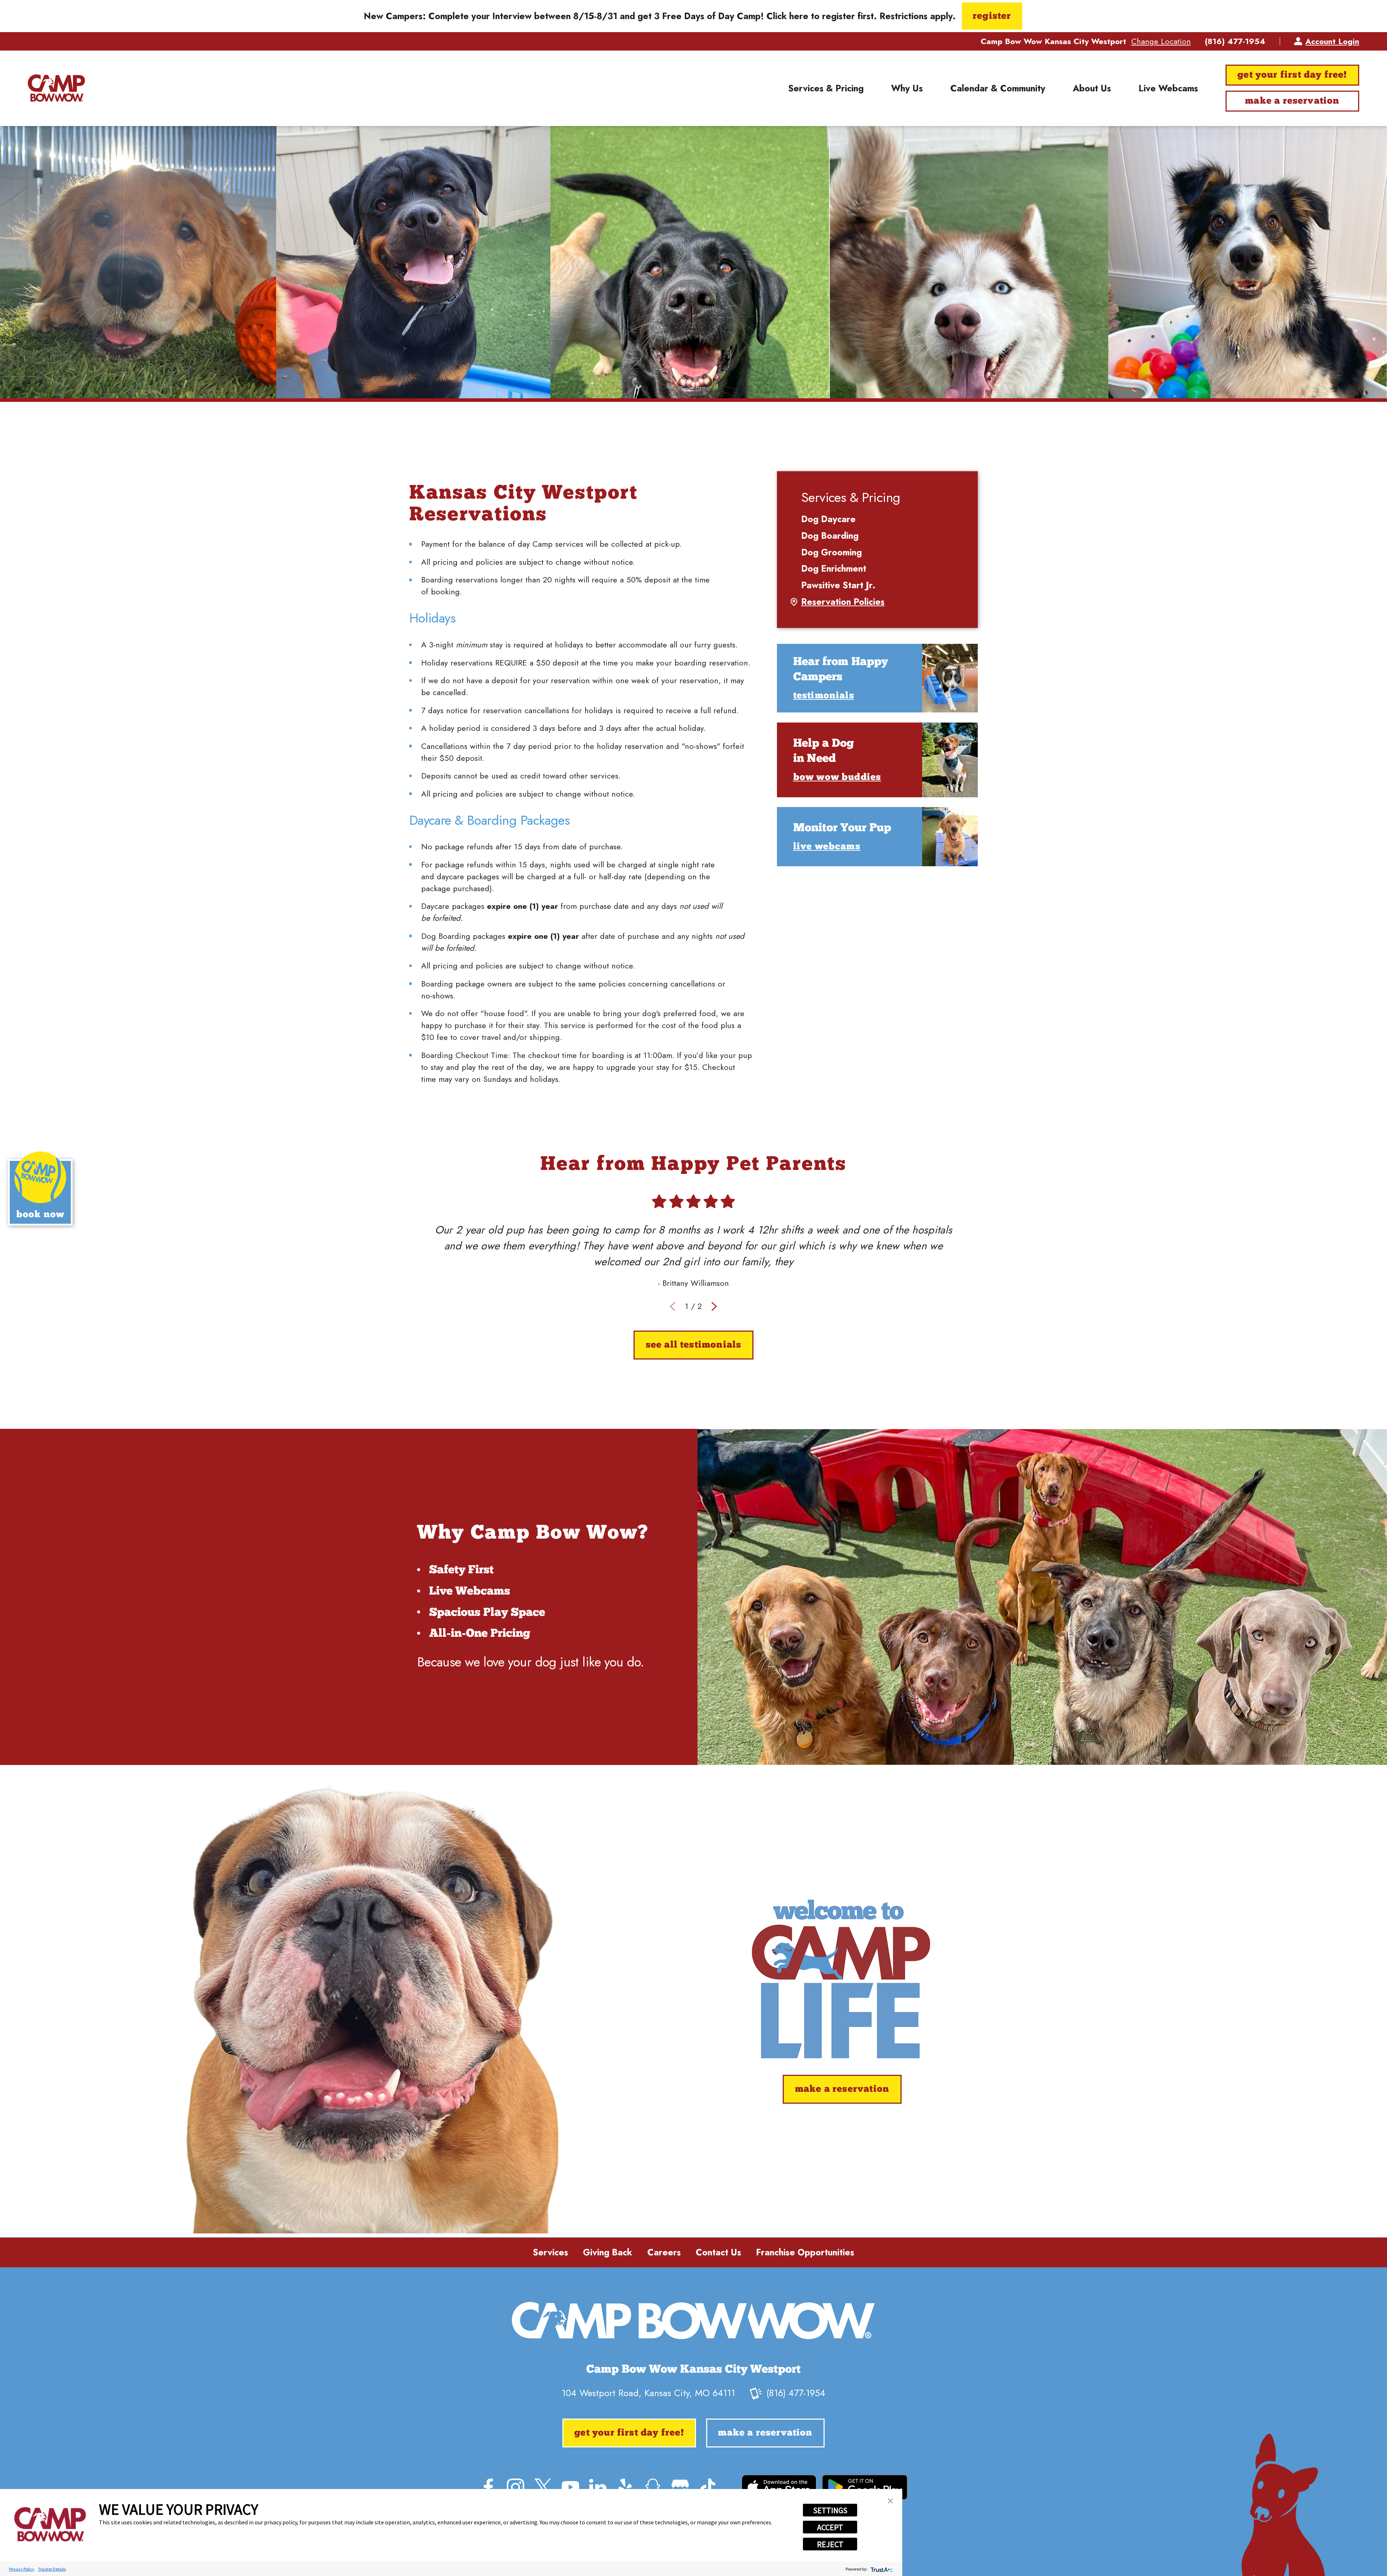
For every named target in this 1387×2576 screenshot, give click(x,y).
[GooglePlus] (680, 2487)
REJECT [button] (830, 2544)
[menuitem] (826, 88)
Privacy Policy (22, 2569)
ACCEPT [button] (830, 2527)
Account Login (1332, 41)
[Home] (56, 88)
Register (992, 16)
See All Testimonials (694, 1345)
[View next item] (714, 1306)
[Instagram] (515, 2487)
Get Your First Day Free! (1292, 75)
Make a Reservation (1292, 101)
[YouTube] (570, 2487)
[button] (890, 2501)
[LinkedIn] (598, 2487)
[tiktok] (708, 2487)
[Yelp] (625, 2487)
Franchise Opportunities (805, 2252)
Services (550, 2252)
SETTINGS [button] (830, 2510)
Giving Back (608, 2252)
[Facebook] (488, 2487)
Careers (664, 2252)
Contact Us (718, 2252)
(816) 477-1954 (1235, 41)
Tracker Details (52, 2569)
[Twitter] (543, 2487)
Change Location (1161, 41)
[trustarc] (881, 2569)
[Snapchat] (653, 2487)
